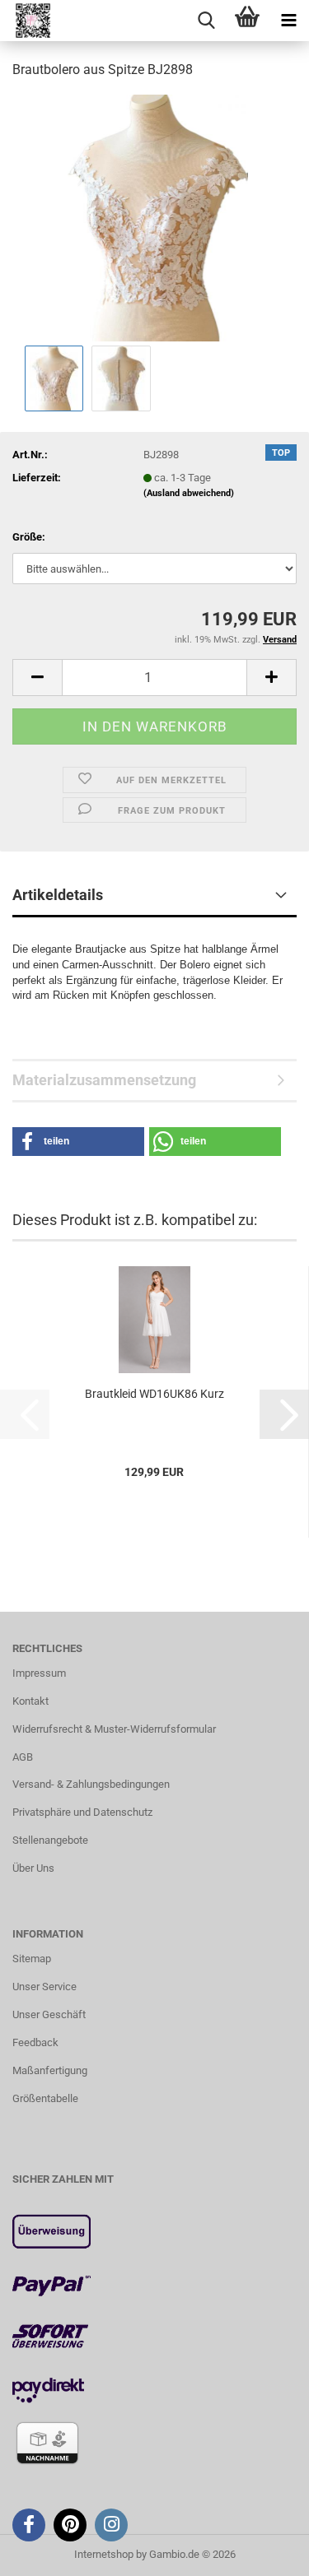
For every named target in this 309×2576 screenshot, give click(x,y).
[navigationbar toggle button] (288, 21)
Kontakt (30, 1701)
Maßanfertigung (50, 2070)
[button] (37, 678)
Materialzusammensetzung (104, 1080)
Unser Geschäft (49, 2014)
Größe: (29, 537)
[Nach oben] (264, 2551)
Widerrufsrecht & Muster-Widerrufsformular (114, 1729)
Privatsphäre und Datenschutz (82, 1812)
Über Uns (33, 1868)
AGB (23, 1757)
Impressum (39, 1673)
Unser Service (44, 1987)
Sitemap (32, 1959)
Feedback (35, 2042)
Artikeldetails (58, 895)
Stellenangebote (50, 1840)
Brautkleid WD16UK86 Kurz (154, 1394)
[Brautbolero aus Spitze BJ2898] (155, 217)
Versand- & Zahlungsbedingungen (91, 1784)
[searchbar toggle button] (206, 21)
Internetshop (104, 2554)
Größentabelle (45, 2098)
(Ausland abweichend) (189, 493)
